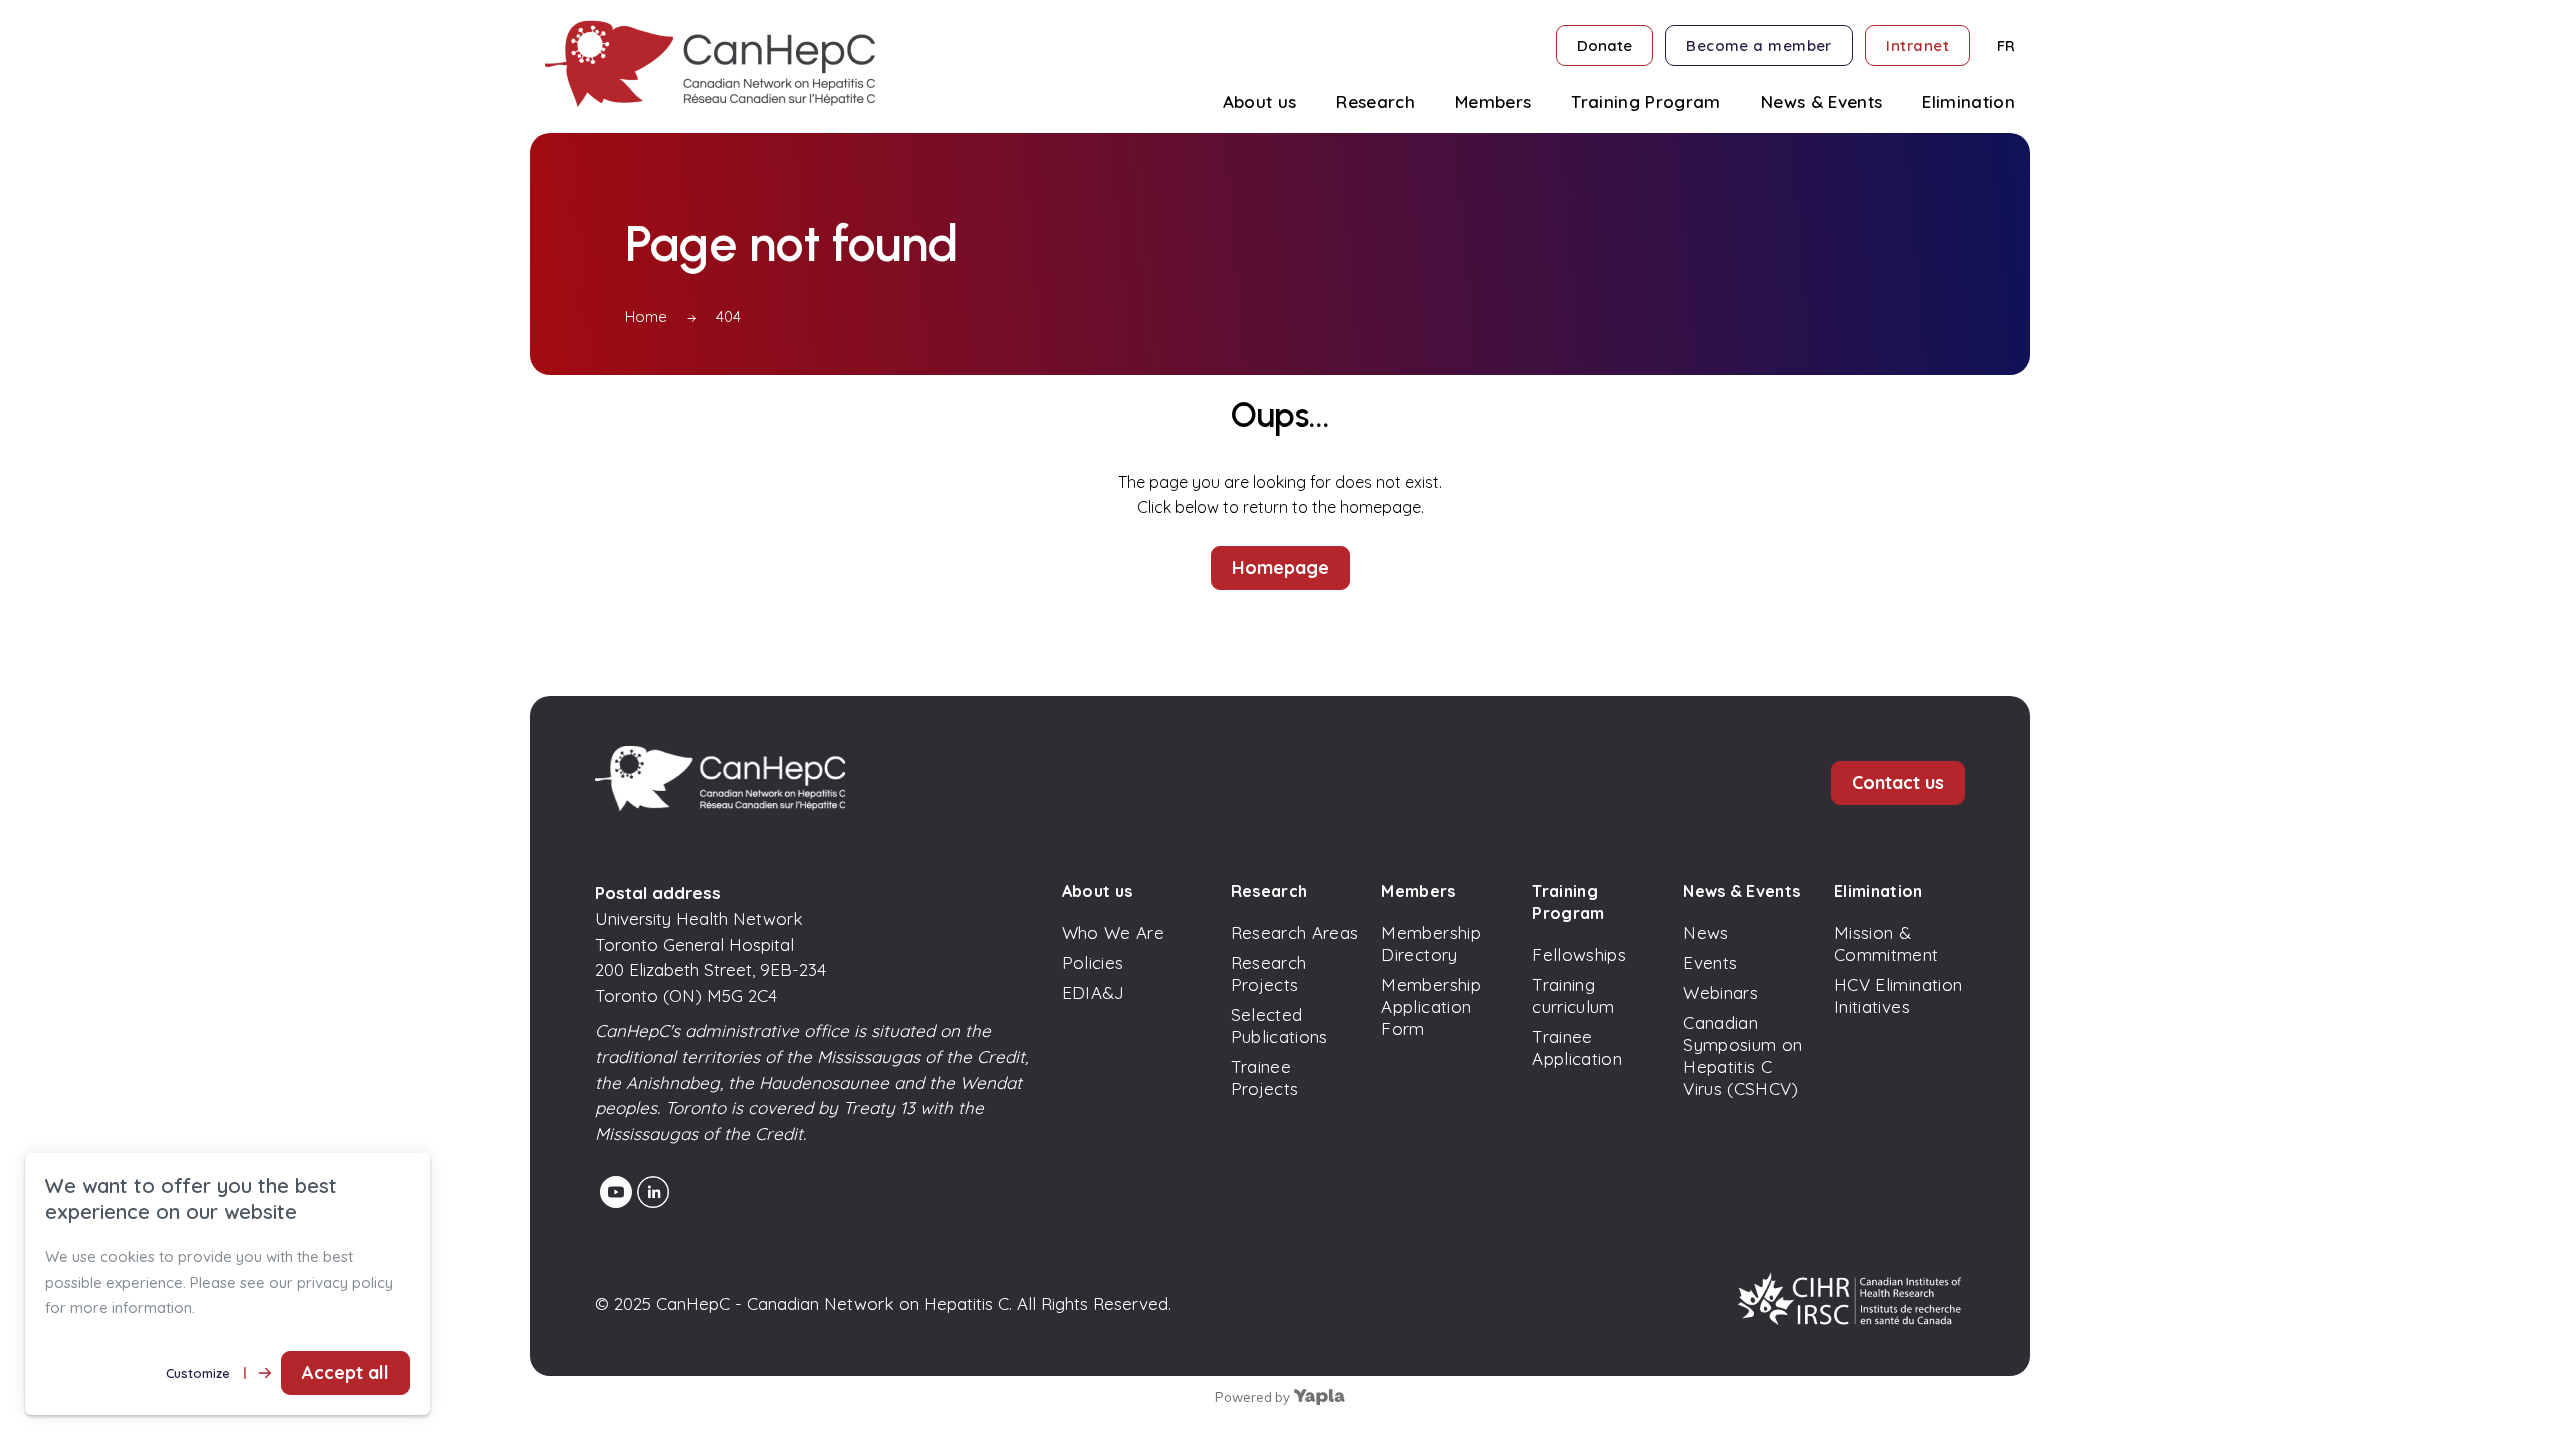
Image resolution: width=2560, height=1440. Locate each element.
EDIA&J (1093, 992)
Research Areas (1295, 932)
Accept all (345, 1372)
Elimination (1878, 891)
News (1705, 932)
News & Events (1741, 891)
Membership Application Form (1430, 1006)
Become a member (1759, 45)
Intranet (1917, 45)
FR (2006, 45)
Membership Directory (1430, 943)
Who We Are (1113, 932)
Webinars (1720, 992)
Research (1269, 891)
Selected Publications (1279, 1025)
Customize (198, 1373)
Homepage (1280, 567)
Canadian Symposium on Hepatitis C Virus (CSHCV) (1742, 1055)
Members (1418, 891)
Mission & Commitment (1886, 943)
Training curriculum (1573, 995)
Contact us (1898, 782)
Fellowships (1579, 954)
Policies (1093, 962)
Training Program (1568, 902)
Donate (1604, 45)
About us (1097, 891)
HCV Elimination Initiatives (1898, 995)
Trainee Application (1577, 1047)
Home (646, 316)
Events (1710, 962)
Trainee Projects (1265, 1077)
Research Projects (1269, 973)
